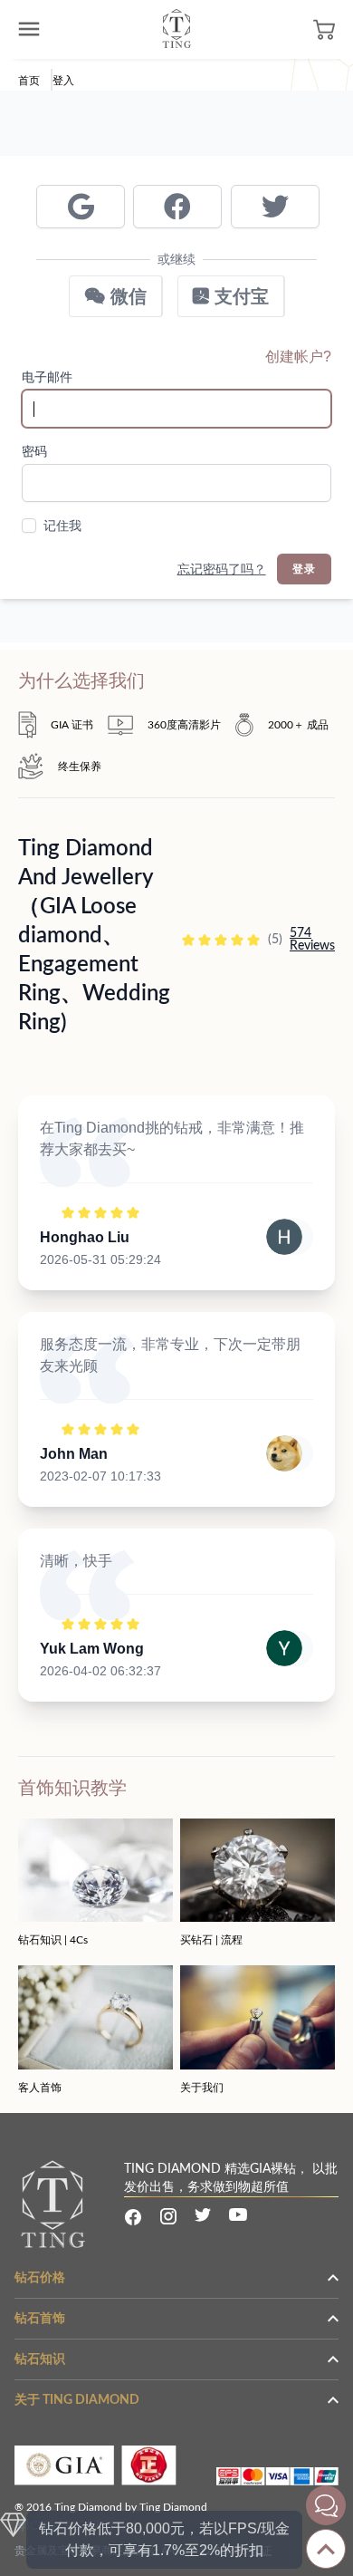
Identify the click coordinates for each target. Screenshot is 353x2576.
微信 (126, 296)
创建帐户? (298, 357)
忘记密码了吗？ (222, 569)
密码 (34, 451)
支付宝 (239, 296)
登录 (304, 569)
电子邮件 (47, 377)
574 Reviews (312, 940)
